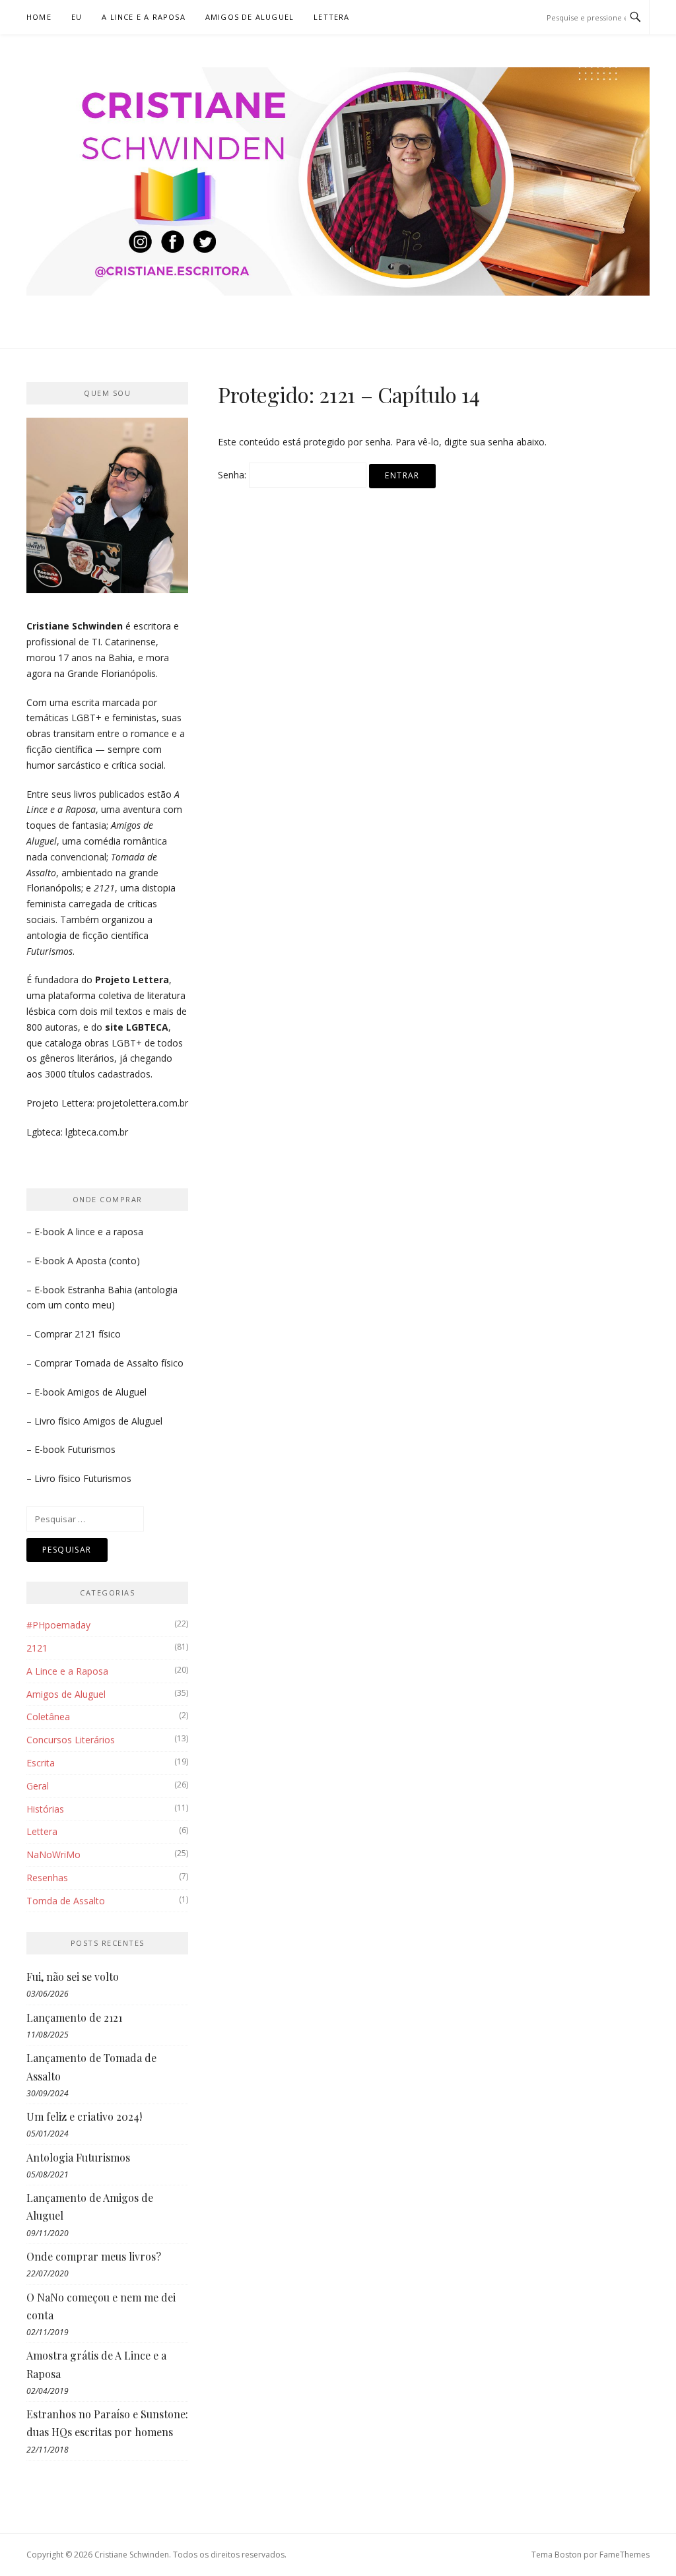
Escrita (41, 1763)
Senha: (233, 475)
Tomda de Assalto (66, 1901)
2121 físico (98, 1334)
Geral (38, 1786)
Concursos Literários (71, 1740)
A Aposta (87, 1261)
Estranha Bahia (100, 1290)
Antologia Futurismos (78, 2157)
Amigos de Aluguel (250, 17)
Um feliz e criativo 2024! (84, 2116)
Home (39, 17)
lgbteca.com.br (97, 1132)
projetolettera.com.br (143, 1103)
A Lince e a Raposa (144, 17)
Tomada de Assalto (117, 1363)
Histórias (45, 1809)
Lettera (331, 17)
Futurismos (91, 1449)
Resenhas (47, 1878)
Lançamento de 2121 (74, 2017)
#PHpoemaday (58, 1625)
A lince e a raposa (105, 1232)
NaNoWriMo (53, 1854)
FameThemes (625, 2555)
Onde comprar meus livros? (94, 2256)
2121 (37, 1648)
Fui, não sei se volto (73, 1977)
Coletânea (48, 1717)
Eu (77, 17)
